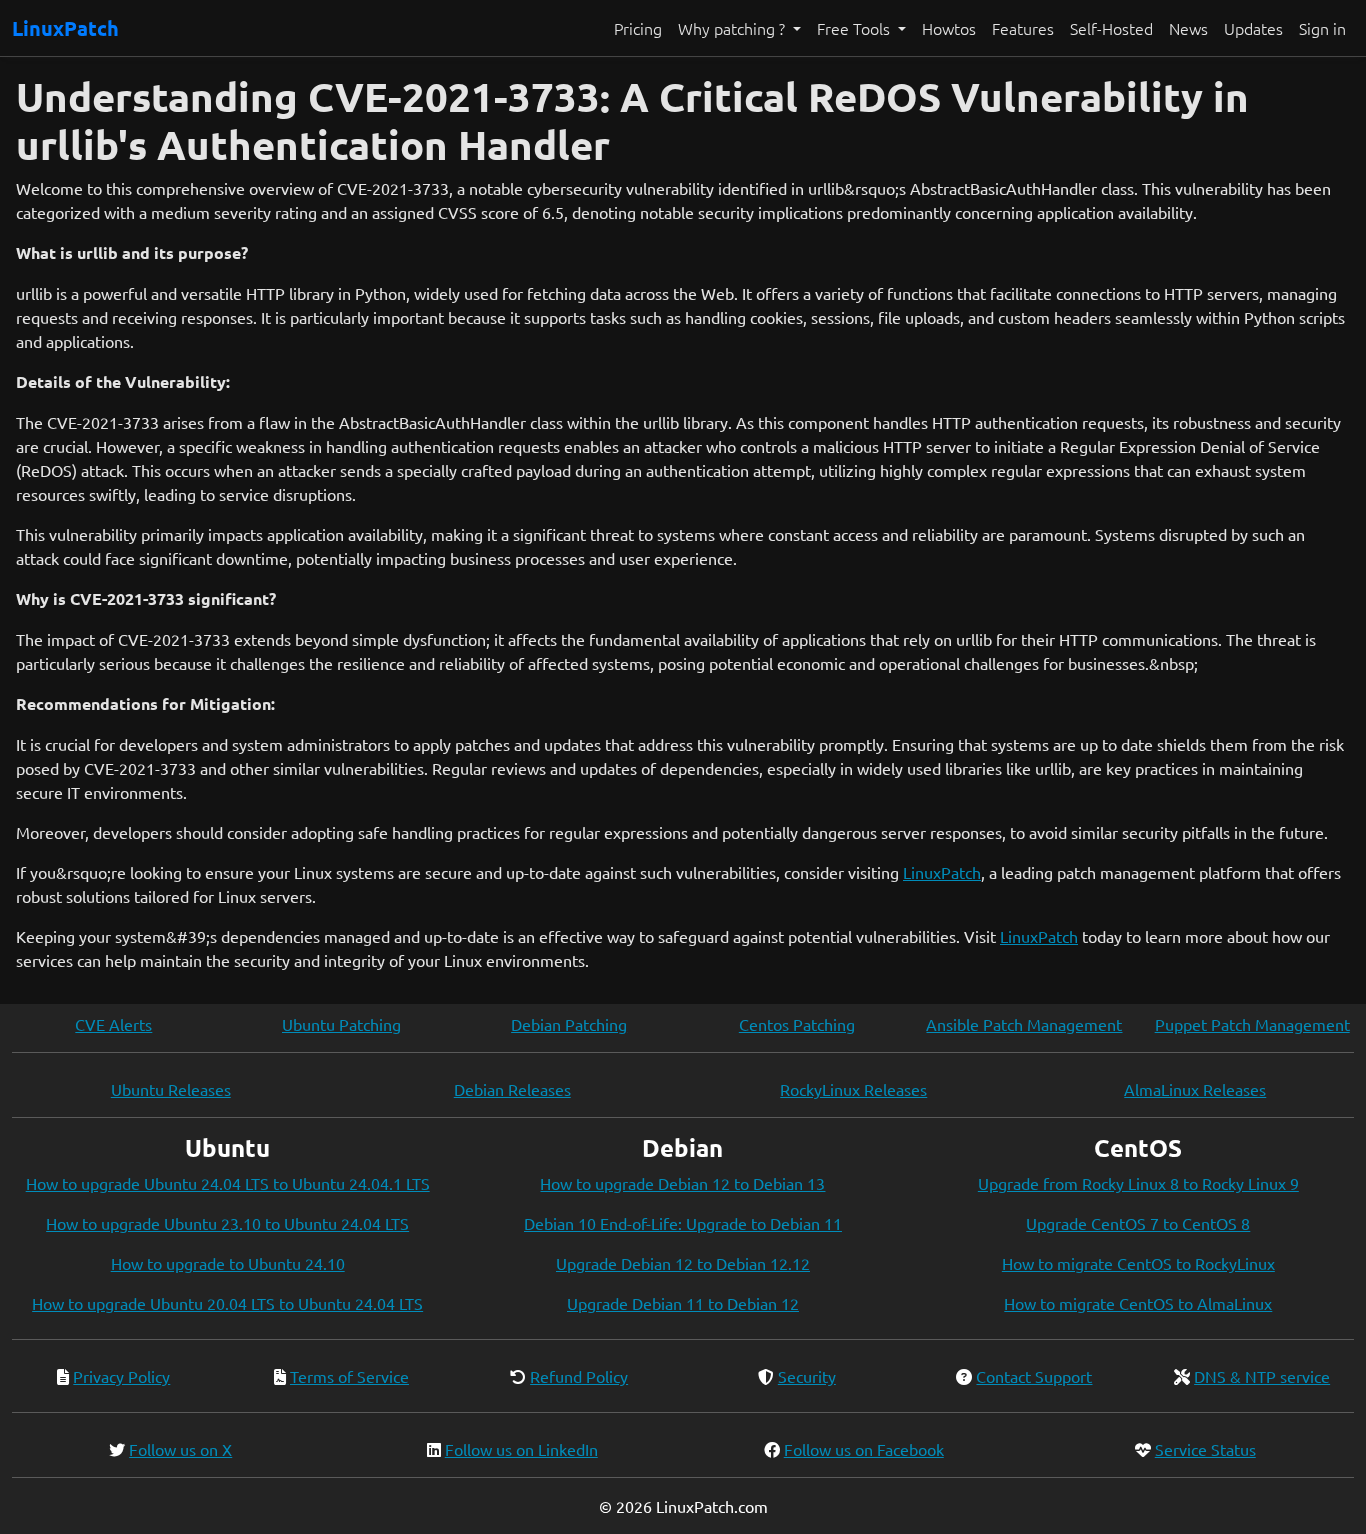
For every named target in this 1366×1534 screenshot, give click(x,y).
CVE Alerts (113, 1024)
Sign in (1322, 28)
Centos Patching (797, 1024)
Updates (1253, 28)
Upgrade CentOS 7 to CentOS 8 (1138, 1223)
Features (1023, 28)
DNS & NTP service (1262, 1376)
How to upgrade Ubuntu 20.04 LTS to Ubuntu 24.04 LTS (227, 1303)
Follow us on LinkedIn (521, 1449)
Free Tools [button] (855, 28)
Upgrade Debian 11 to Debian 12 (683, 1303)
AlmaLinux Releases (1195, 1089)
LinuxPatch (65, 28)
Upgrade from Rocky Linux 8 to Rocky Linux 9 (1138, 1183)
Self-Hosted (1111, 28)
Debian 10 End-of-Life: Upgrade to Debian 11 (683, 1223)
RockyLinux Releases (853, 1089)
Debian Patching (569, 1024)
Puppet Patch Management (1252, 1024)
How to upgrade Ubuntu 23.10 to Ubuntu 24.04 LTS (227, 1223)
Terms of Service (349, 1376)
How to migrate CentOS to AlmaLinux (1138, 1303)
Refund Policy (579, 1376)
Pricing (638, 28)
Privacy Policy (121, 1376)
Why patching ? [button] (733, 28)
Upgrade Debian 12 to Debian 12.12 (683, 1263)
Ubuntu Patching (341, 1024)
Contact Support (1034, 1376)
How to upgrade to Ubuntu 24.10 (228, 1263)
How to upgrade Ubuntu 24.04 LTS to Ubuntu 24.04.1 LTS (228, 1183)
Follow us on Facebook (864, 1449)
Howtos (949, 28)
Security (807, 1376)
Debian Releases (512, 1089)
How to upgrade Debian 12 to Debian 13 (682, 1183)
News (1188, 28)
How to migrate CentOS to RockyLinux (1138, 1263)
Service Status (1205, 1449)
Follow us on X (180, 1449)
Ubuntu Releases (171, 1089)
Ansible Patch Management (1024, 1024)
